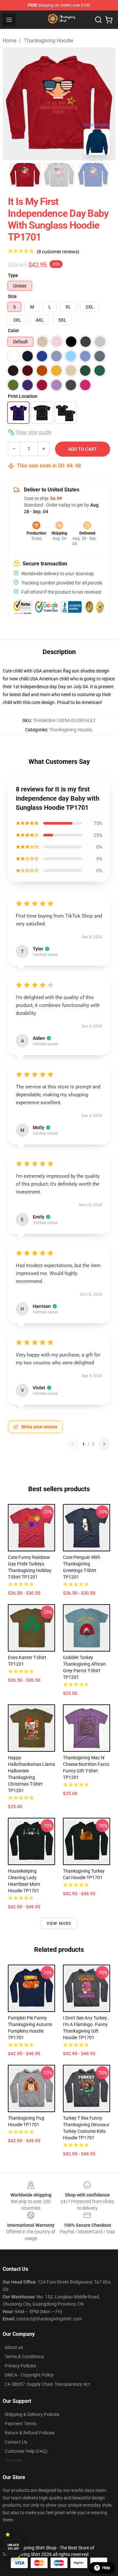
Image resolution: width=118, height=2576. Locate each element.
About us (14, 2347)
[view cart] (109, 20)
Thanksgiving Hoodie (49, 41)
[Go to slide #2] (59, 175)
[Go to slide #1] (25, 175)
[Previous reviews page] (72, 1444)
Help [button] (106, 2568)
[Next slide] (105, 104)
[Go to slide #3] (93, 175)
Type (13, 275)
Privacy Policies (20, 2366)
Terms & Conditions (24, 2357)
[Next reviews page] (104, 1444)
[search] (98, 20)
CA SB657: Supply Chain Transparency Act (47, 2384)
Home (10, 41)
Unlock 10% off (13, 2547)
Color (13, 331)
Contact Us (16, 2442)
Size (12, 296)
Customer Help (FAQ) (26, 2451)
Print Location (23, 396)
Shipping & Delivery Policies (32, 2414)
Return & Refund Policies (29, 2433)
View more (59, 1924)
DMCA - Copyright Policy (29, 2375)
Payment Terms (20, 2424)
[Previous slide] (13, 104)
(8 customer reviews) (58, 252)
